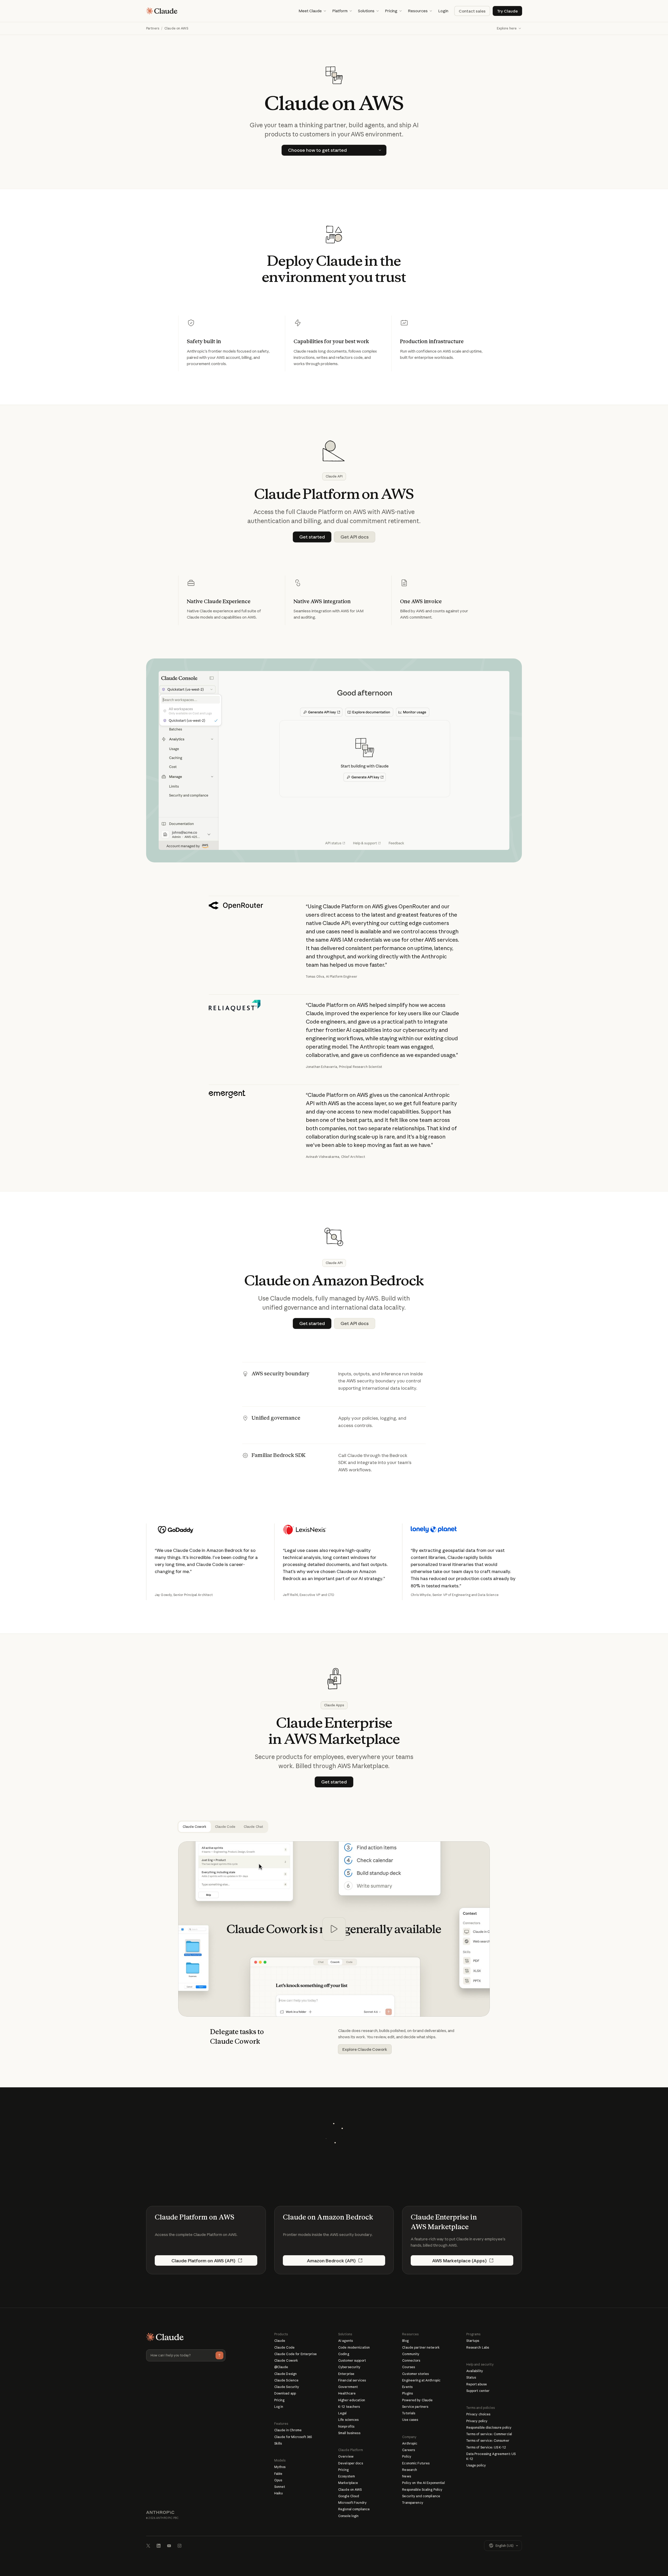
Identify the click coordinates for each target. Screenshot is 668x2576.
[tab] (195, 1827)
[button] (312, 11)
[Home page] (162, 11)
